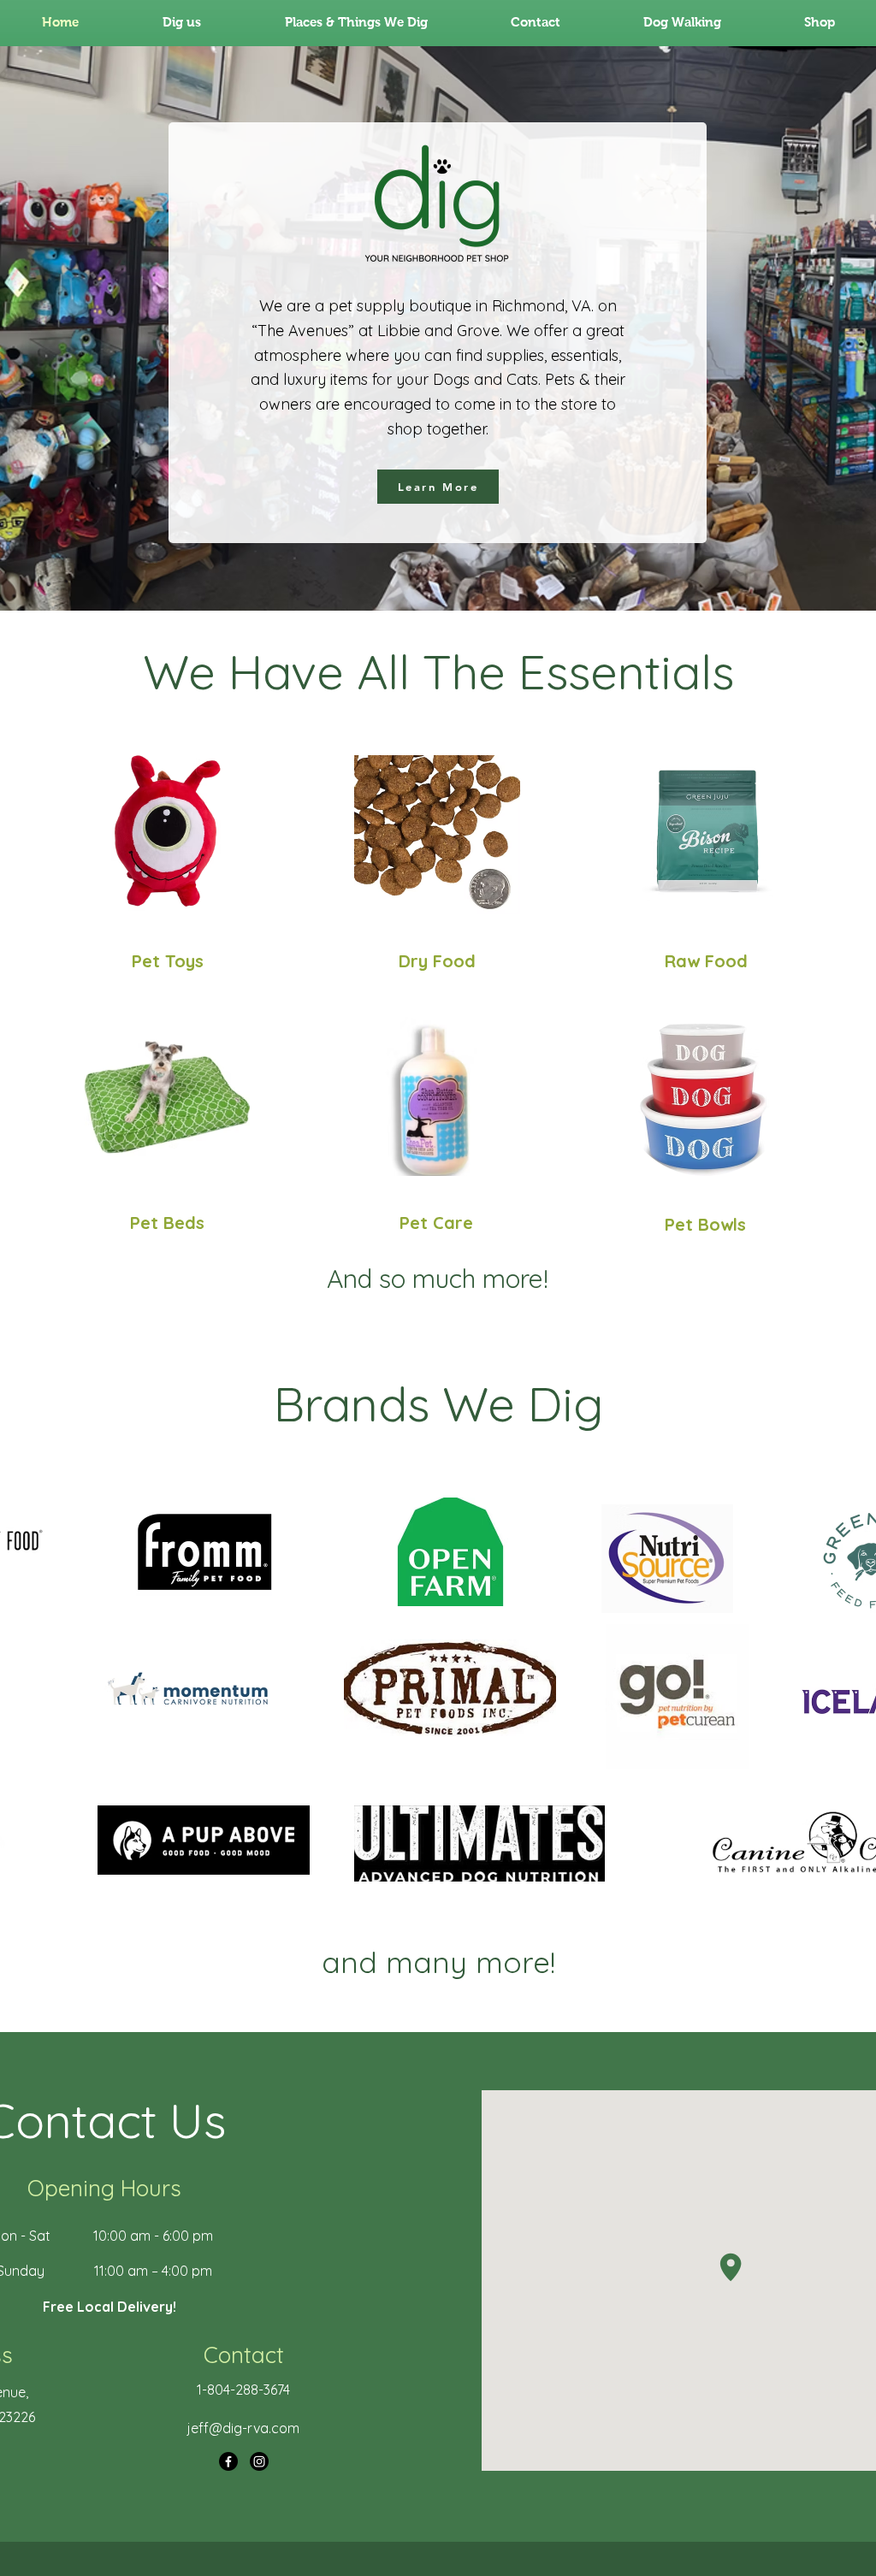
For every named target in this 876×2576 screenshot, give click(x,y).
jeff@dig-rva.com (243, 2428)
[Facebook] (228, 2461)
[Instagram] (259, 2461)
